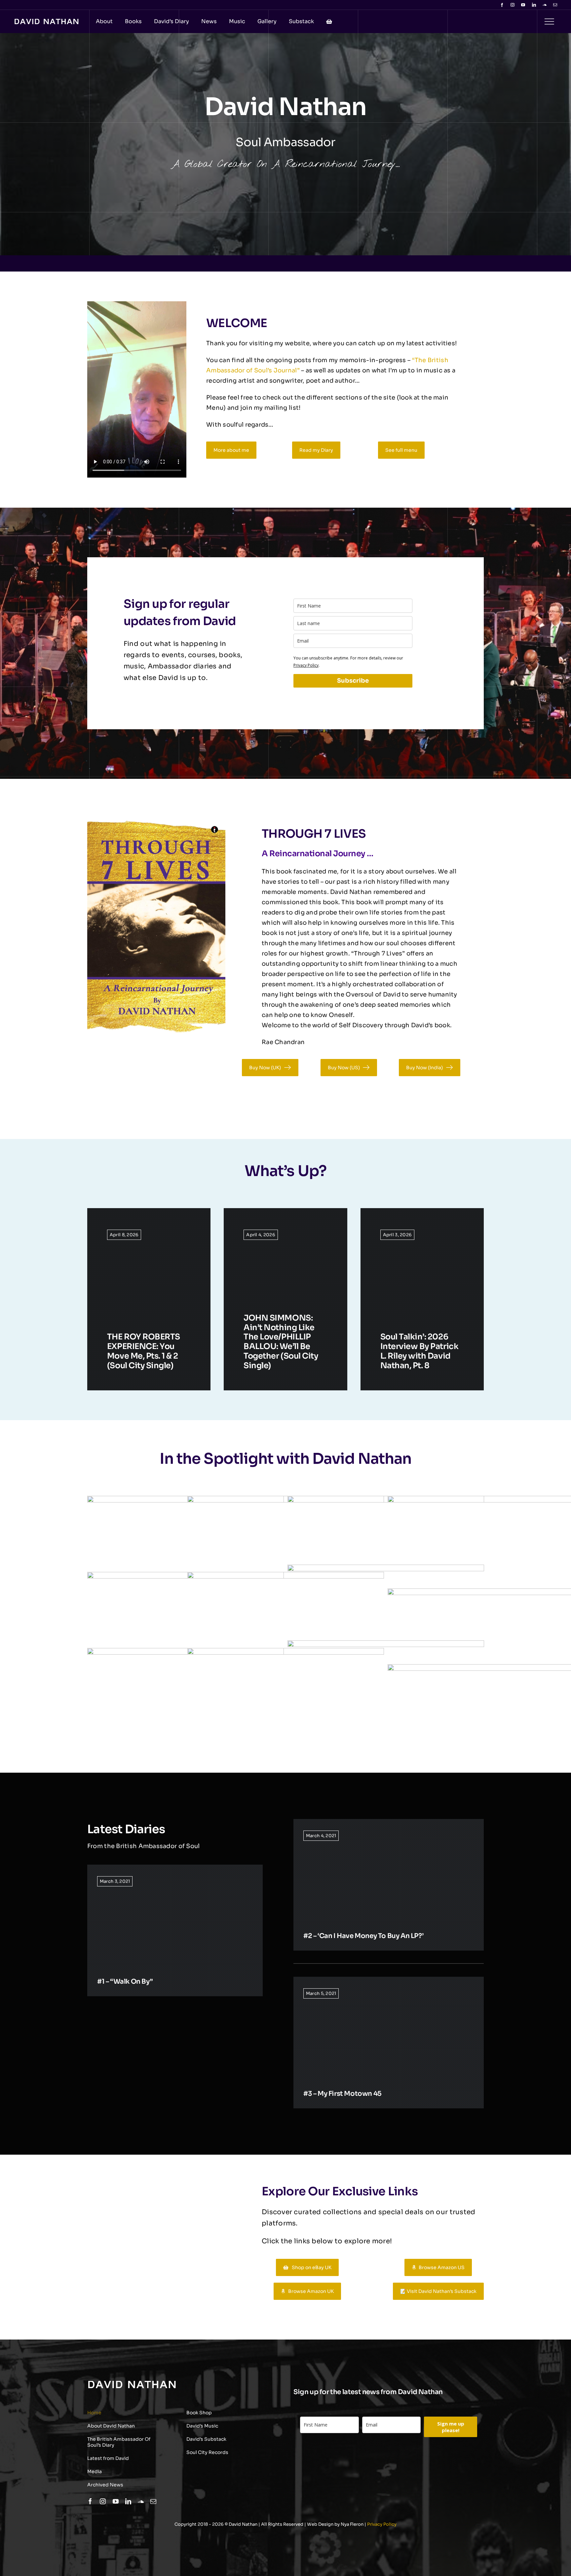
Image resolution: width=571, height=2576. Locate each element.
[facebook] (502, 5)
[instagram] (513, 5)
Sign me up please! (451, 2427)
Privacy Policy (306, 665)
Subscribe (353, 681)
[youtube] (523, 5)
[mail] (555, 5)
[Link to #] (549, 21)
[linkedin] (534, 5)
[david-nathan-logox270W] (46, 22)
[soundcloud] (545, 5)
